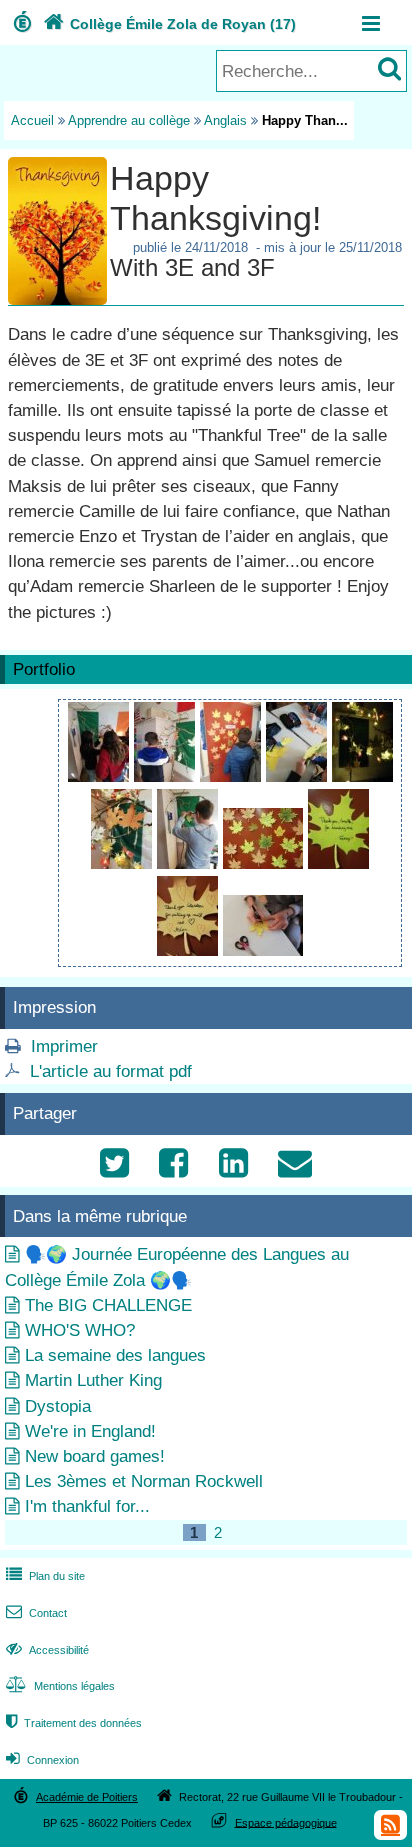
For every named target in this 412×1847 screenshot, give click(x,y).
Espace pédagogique (286, 1822)
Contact (36, 1613)
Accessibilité (47, 1650)
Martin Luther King (93, 1380)
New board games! (95, 1456)
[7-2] (362, 776)
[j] (299, 776)
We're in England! (90, 1431)
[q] (101, 776)
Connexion (42, 1760)
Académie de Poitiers (87, 1797)
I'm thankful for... (87, 1506)
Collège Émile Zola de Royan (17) (169, 24)
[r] (233, 776)
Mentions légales (60, 1686)
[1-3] (190, 863)
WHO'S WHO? (80, 1330)
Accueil (32, 120)
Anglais (225, 120)
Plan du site (45, 1576)
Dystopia (58, 1406)
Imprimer (64, 1046)
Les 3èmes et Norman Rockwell (144, 1481)
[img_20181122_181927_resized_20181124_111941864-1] (124, 863)
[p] (167, 776)
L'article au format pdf (111, 1071)
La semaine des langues (115, 1355)
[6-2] (265, 863)
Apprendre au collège (129, 120)
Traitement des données (74, 1723)
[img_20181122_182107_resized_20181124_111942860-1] (190, 950)
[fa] (338, 863)
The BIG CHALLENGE (108, 1305)
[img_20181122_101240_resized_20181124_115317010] (263, 950)
